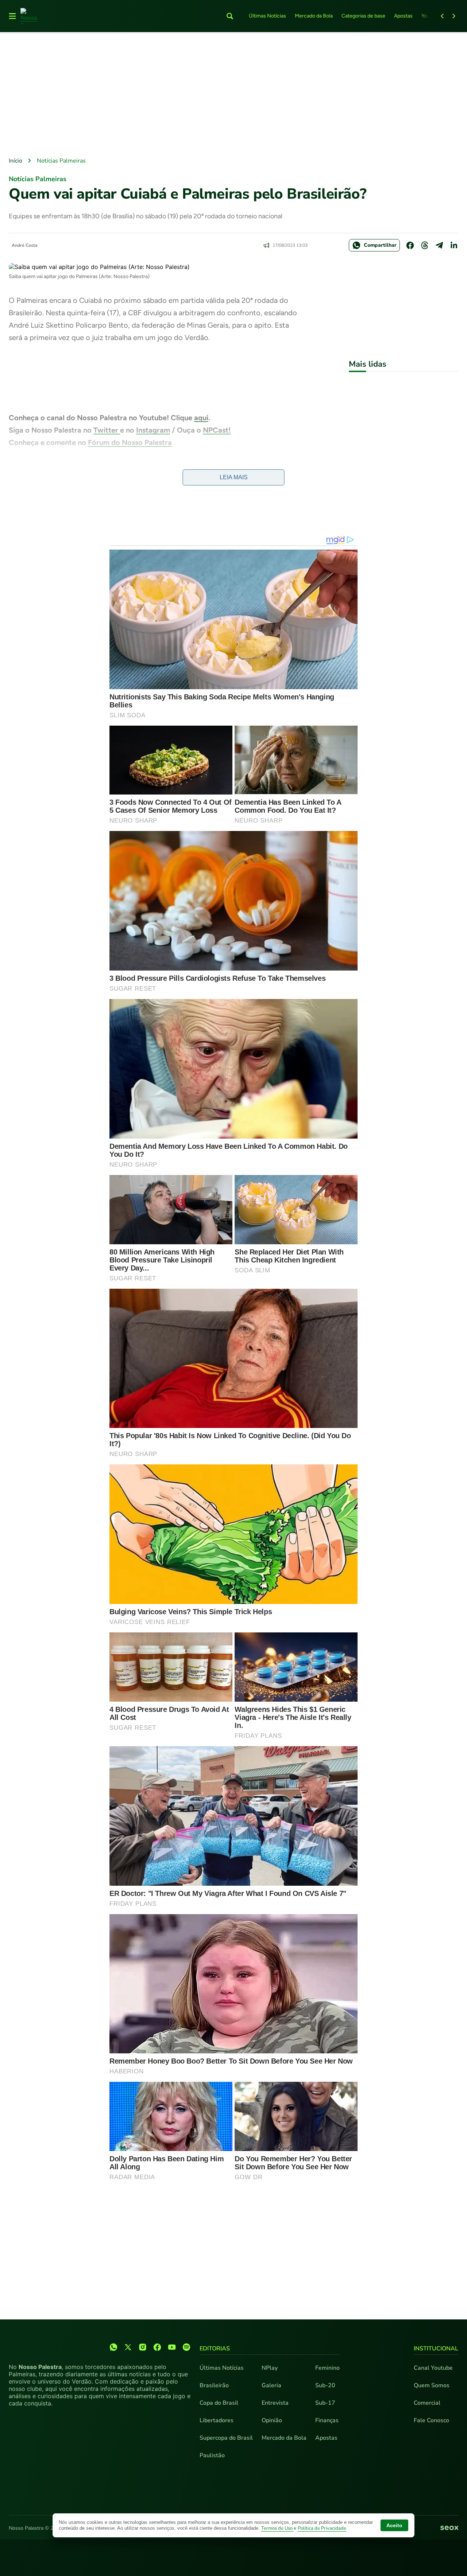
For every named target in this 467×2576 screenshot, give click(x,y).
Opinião (272, 2420)
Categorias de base (363, 16)
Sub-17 (325, 2403)
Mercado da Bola (314, 16)
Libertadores (217, 2420)
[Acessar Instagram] (143, 2347)
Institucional (436, 2349)
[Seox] (449, 2528)
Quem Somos (432, 2385)
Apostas (403, 16)
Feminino (327, 2368)
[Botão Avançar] (454, 16)
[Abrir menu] (12, 16)
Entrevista (275, 2403)
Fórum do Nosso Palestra (130, 442)
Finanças (327, 2420)
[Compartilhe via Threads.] (425, 245)
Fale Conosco (431, 2420)
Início (16, 161)
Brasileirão (214, 2385)
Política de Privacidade (322, 2528)
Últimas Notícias (267, 16)
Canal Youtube (433, 2368)
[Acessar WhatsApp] (113, 2347)
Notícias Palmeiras (61, 161)
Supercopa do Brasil (226, 2438)
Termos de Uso (277, 2528)
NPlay (270, 2368)
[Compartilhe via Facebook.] (410, 245)
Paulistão (212, 2455)
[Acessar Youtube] (172, 2347)
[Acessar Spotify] (186, 2347)
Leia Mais (234, 477)
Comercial (427, 2403)
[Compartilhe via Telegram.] (439, 245)
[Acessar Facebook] (157, 2347)
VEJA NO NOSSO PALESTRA (58, 467)
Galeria (271, 2385)
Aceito (394, 2525)
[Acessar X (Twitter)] (128, 2347)
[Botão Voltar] (442, 16)
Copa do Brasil (219, 2403)
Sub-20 (325, 2385)
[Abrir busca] (230, 16)
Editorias (215, 2349)
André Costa (25, 245)
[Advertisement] (233, 95)
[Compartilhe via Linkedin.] (454, 245)
